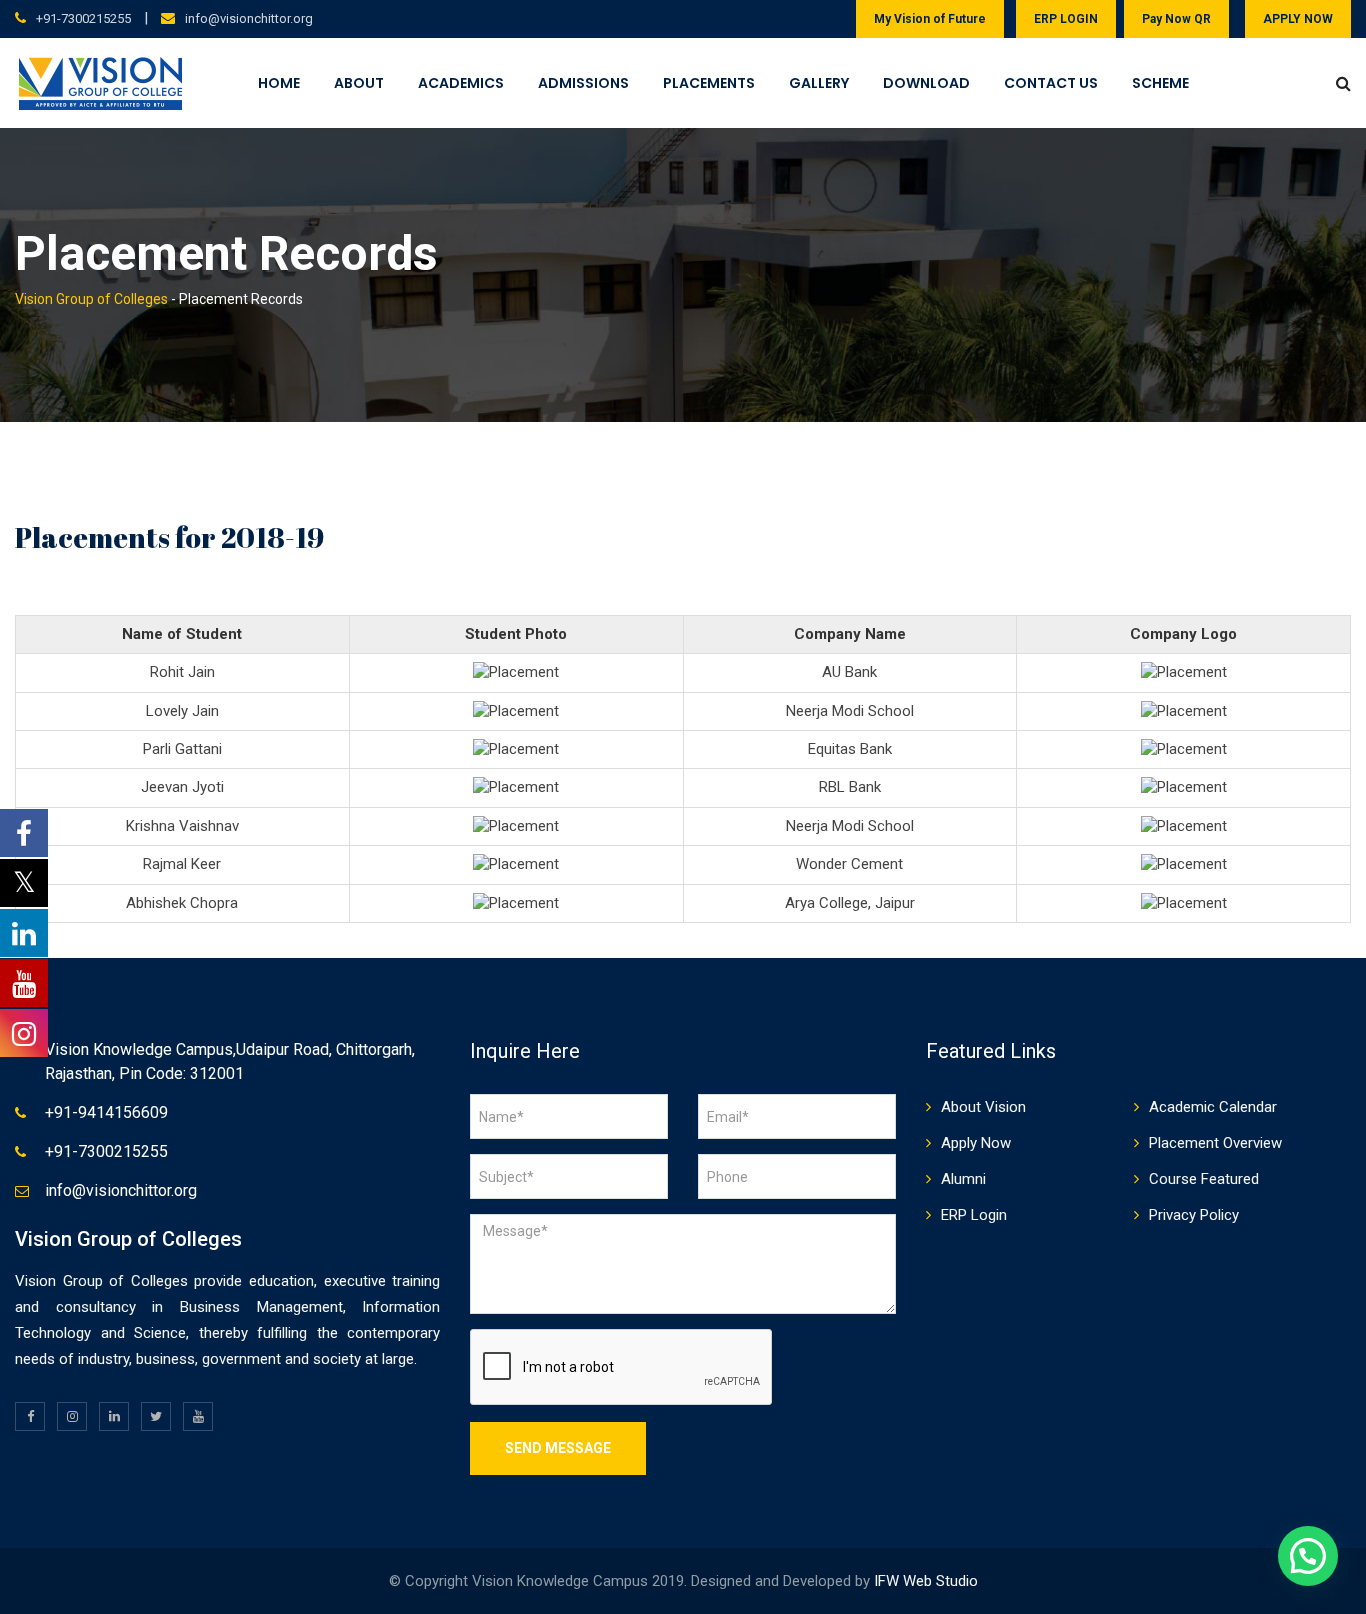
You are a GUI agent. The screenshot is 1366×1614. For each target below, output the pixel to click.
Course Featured (1204, 1179)
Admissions (583, 83)
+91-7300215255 (83, 18)
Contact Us (1051, 83)
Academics (461, 83)
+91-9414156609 (106, 1112)
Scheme (1160, 83)
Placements (709, 83)
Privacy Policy (1194, 1215)
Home (279, 83)
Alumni (963, 1179)
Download (926, 83)
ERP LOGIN (1066, 19)
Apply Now (976, 1143)
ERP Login (974, 1215)
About (359, 83)
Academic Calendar (1213, 1107)
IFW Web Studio (926, 1581)
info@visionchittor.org (249, 18)
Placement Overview (1215, 1143)
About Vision (983, 1107)
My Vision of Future (930, 19)
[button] (1308, 1556)
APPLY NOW (1298, 19)
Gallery (819, 83)
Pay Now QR (1176, 19)
